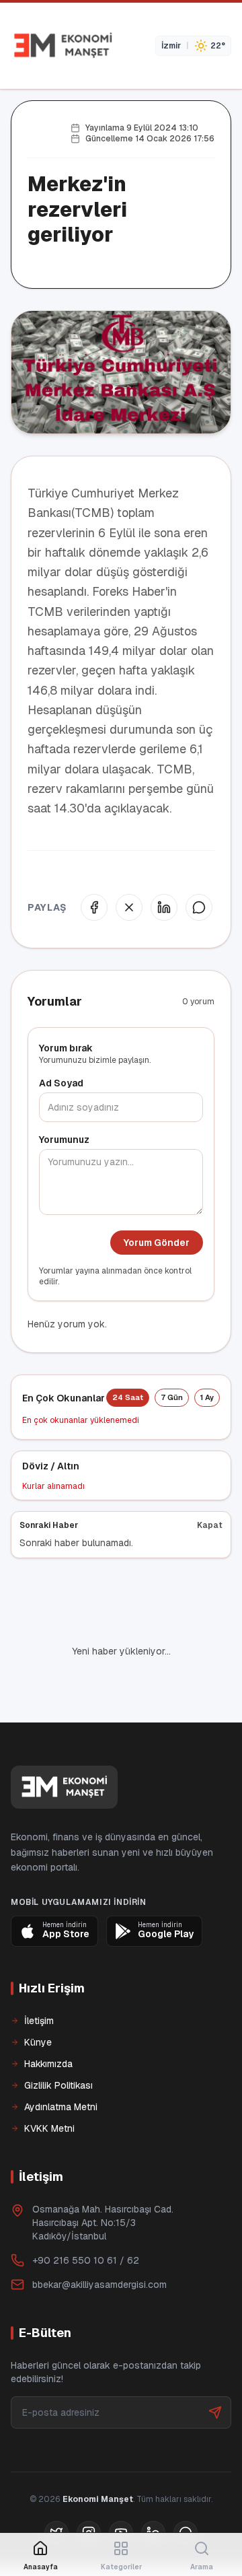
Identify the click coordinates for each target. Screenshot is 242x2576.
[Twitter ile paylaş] (129, 907)
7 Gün (172, 1397)
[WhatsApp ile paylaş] (199, 907)
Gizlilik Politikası (58, 2085)
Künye (38, 2042)
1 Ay (207, 1397)
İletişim (39, 2021)
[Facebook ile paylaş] (94, 907)
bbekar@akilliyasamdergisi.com (99, 2285)
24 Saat (128, 1397)
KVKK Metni (49, 2128)
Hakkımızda (48, 2064)
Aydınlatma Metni (61, 2107)
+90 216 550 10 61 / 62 (86, 2260)
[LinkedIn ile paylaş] (164, 907)
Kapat (210, 1525)
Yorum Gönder (157, 1243)
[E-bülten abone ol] (215, 2412)
